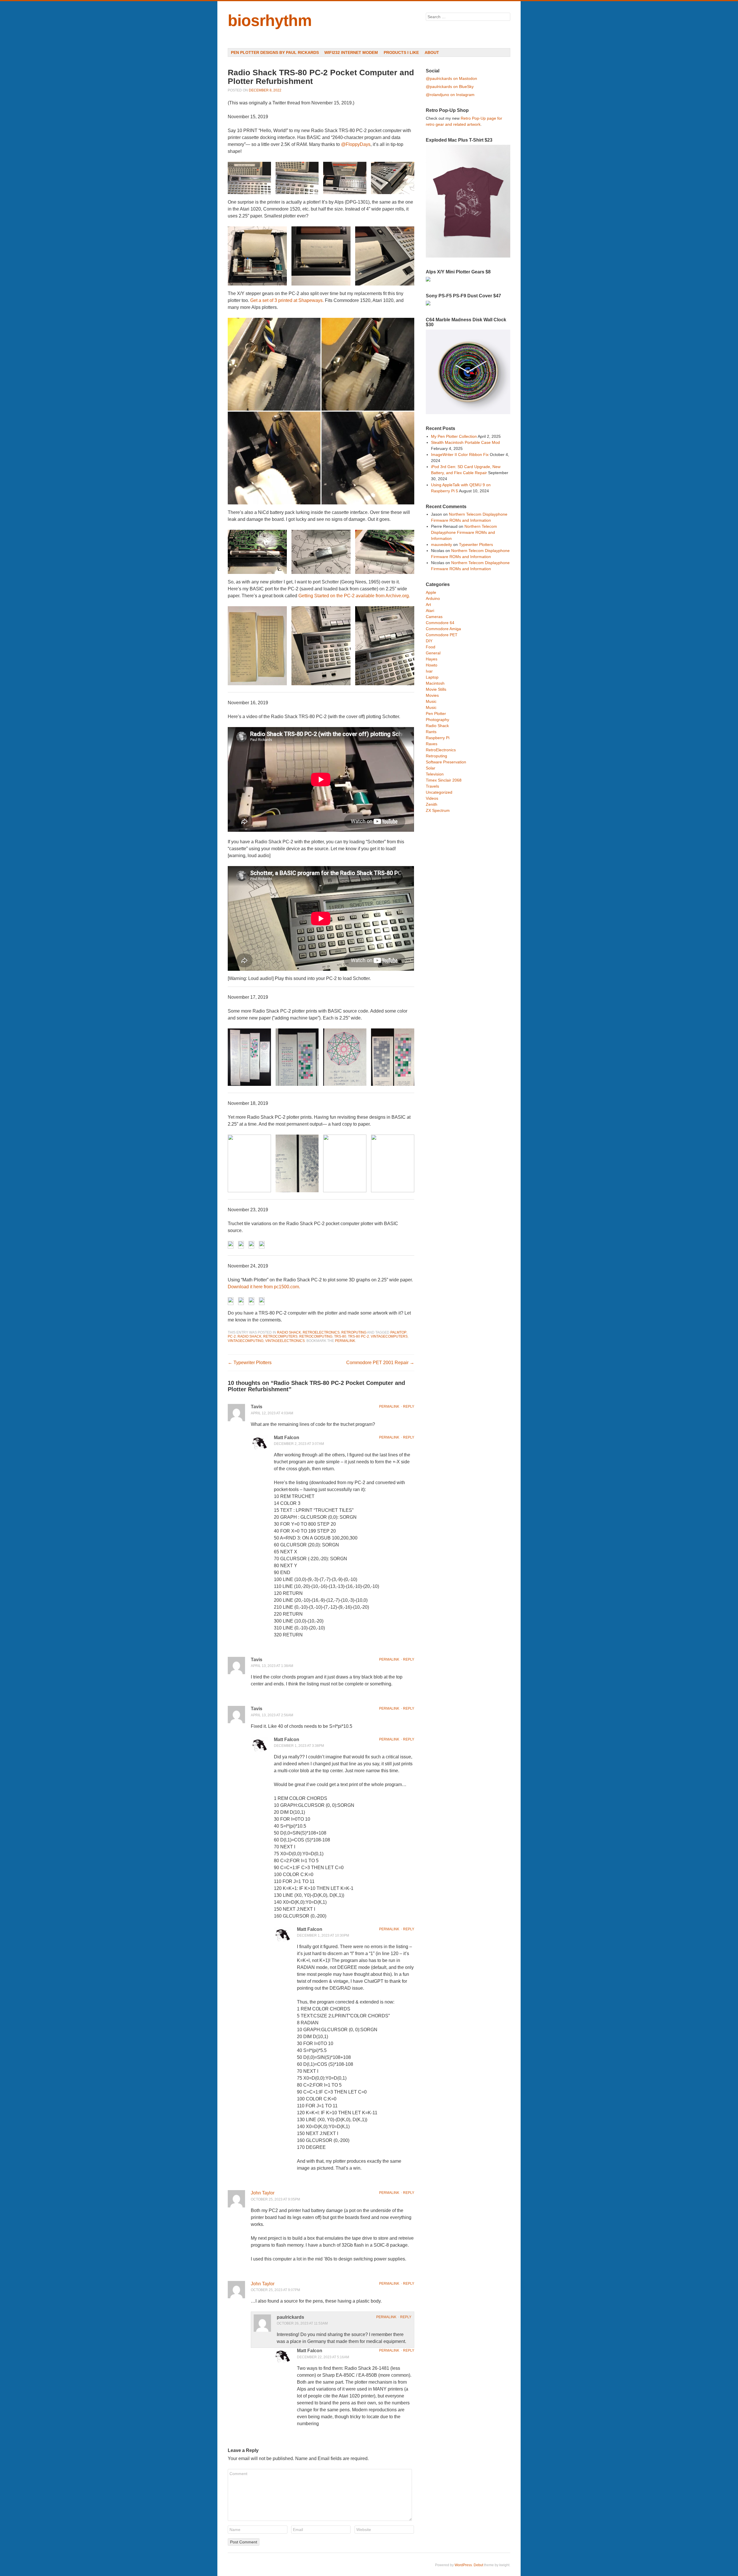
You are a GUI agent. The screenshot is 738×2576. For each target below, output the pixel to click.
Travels (432, 786)
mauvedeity (442, 545)
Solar (431, 768)
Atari (430, 611)
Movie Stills (436, 689)
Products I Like (401, 52)
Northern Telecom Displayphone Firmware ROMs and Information (464, 532)
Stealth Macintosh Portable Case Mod (465, 442)
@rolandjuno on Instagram (450, 95)
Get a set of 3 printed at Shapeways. (287, 300)
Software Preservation (446, 762)
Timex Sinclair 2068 (444, 780)
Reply (409, 1407)
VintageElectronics (285, 1341)
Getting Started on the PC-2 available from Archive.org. (354, 596)
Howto (432, 665)
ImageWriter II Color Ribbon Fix (460, 455)
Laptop (432, 677)
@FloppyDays (356, 144)
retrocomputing (316, 1336)
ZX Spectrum (438, 810)
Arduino (433, 598)
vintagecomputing (246, 1341)
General (433, 653)
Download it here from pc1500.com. (264, 1287)
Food (431, 647)
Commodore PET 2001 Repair (380, 1363)
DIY (429, 641)
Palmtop (398, 1332)
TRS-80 (340, 1336)
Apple (431, 592)
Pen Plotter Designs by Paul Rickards (275, 52)
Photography (437, 720)
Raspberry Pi (438, 738)
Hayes (432, 659)
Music (431, 701)
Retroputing (354, 1332)
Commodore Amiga (443, 629)
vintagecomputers (389, 1336)
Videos (432, 798)
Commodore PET (442, 635)
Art (428, 604)
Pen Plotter (436, 714)
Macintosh (435, 683)
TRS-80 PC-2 (358, 1336)
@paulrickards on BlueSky (450, 87)
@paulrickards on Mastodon (451, 78)
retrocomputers (280, 1336)
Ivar (429, 671)
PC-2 (232, 1336)
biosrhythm (270, 20)
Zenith (432, 804)
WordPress (463, 2565)
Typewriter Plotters (250, 1363)
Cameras (434, 617)
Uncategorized (439, 792)
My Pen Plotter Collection (454, 436)
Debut (478, 2565)
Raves (432, 744)
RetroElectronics (321, 1332)
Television (435, 774)
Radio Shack (289, 1332)
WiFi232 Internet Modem (351, 52)
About (432, 52)
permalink (345, 1341)
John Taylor (263, 2193)
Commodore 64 (440, 623)
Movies (432, 695)
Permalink (389, 1407)
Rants (431, 732)
